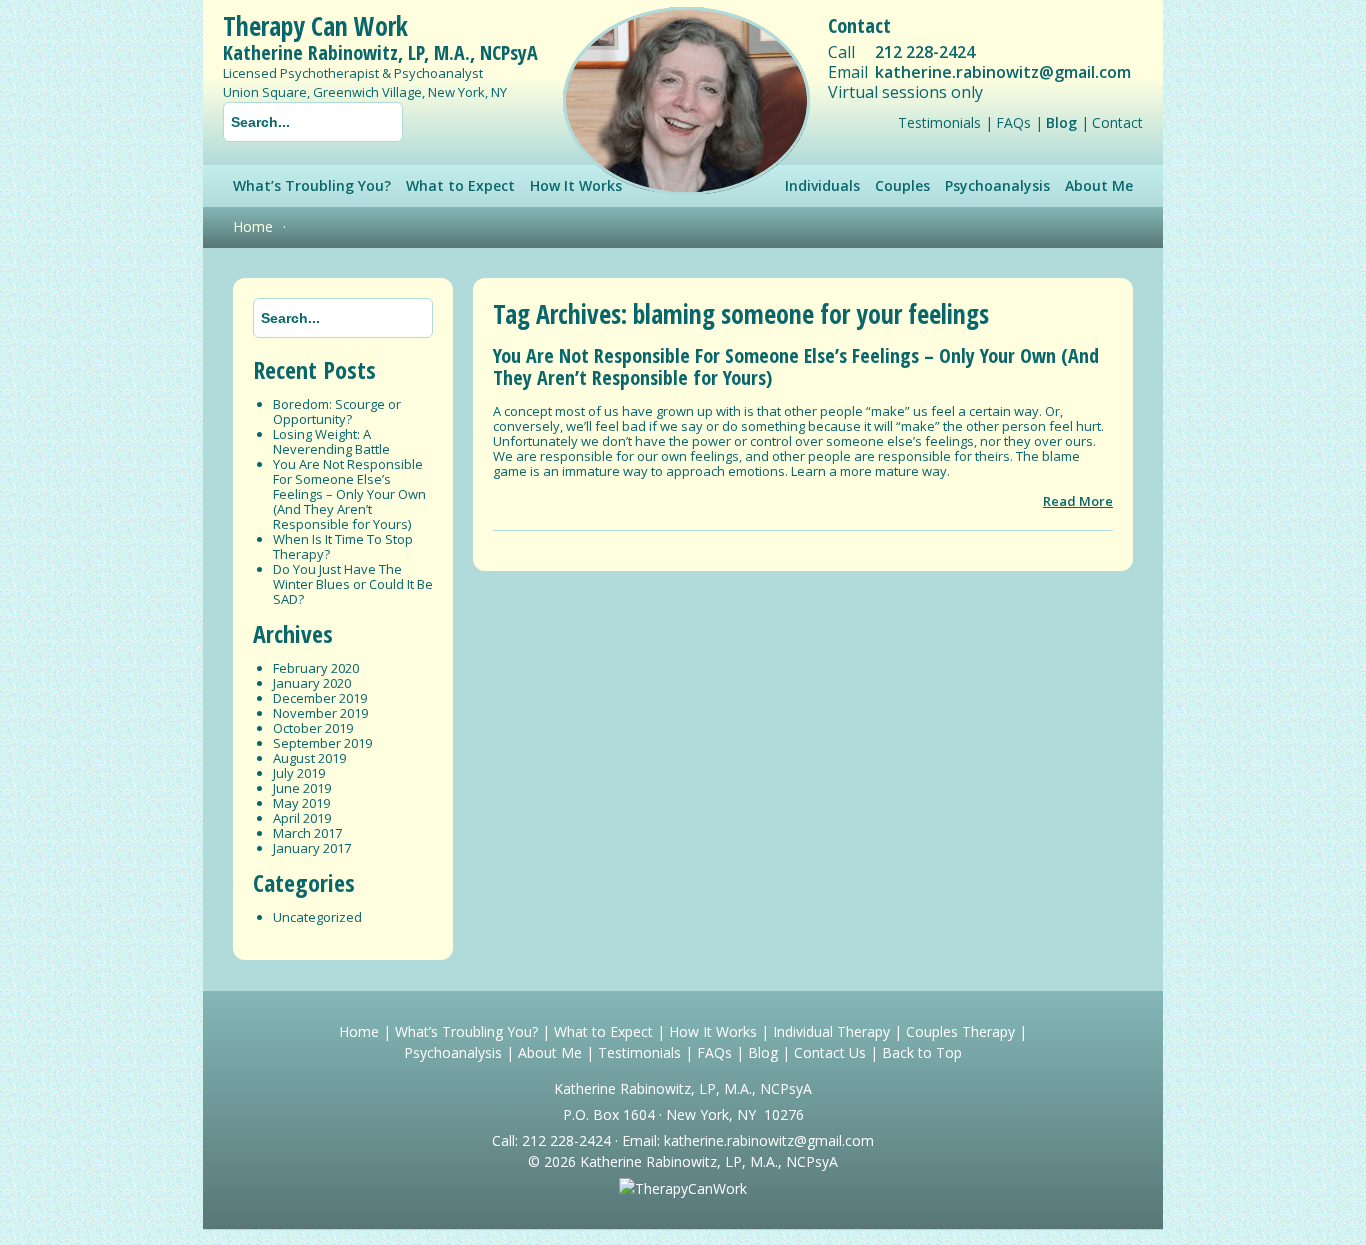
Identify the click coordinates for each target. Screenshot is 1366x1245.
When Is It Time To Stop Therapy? (343, 546)
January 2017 (312, 848)
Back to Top (922, 1052)
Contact (1117, 122)
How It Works (713, 1031)
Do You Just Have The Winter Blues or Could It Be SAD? (353, 584)
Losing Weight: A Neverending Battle (331, 441)
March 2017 (307, 833)
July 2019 (299, 773)
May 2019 (301, 803)
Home (253, 226)
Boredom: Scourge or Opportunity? (337, 411)
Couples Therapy (960, 1031)
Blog (1061, 122)
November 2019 (320, 713)
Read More (1078, 501)
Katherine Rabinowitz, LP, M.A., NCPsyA (380, 52)
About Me (1099, 185)
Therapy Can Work (315, 26)
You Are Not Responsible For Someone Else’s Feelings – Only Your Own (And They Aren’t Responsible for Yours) (349, 494)
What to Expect (460, 185)
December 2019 (320, 698)
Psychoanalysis (997, 185)
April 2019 (302, 818)
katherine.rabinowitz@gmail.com (1003, 72)
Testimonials (939, 122)
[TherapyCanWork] (683, 1188)
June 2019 (302, 788)
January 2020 (312, 683)
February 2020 (316, 668)
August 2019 (309, 758)
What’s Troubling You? (312, 185)
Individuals (822, 185)
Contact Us (830, 1052)
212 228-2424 (925, 52)
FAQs (1013, 122)
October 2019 (313, 728)
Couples (902, 185)
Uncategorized (317, 917)
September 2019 (322, 743)
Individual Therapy (831, 1031)
